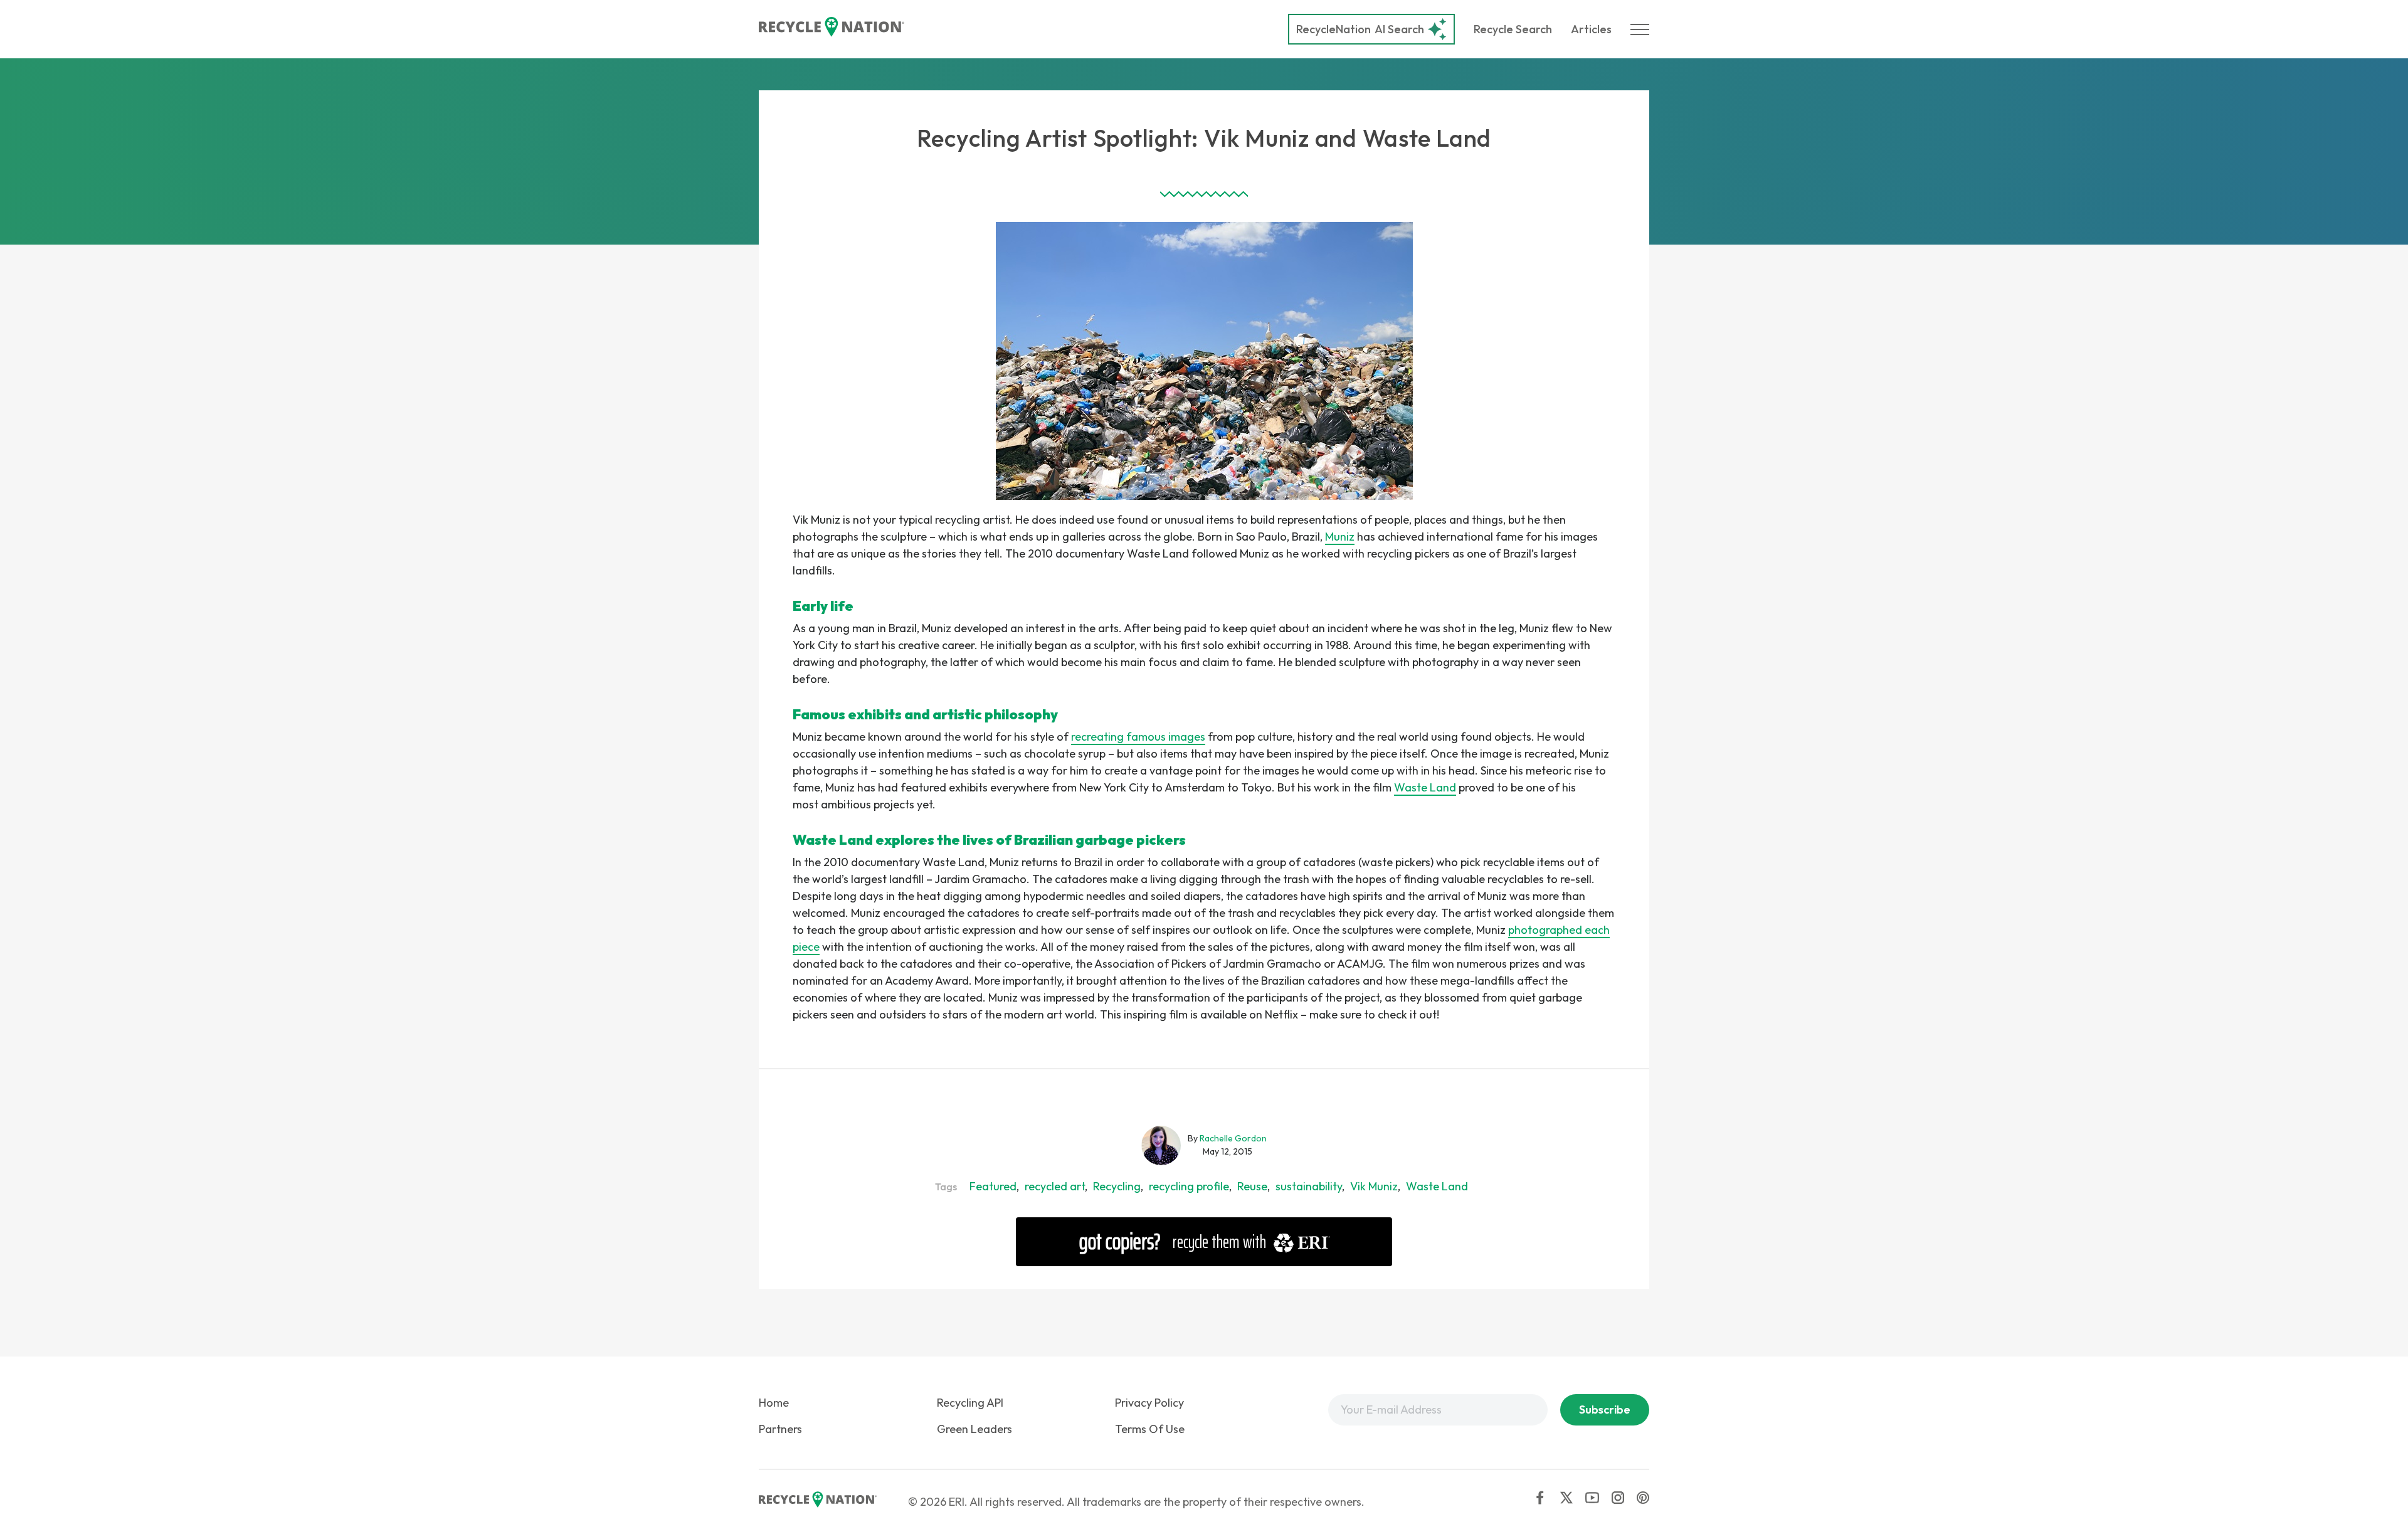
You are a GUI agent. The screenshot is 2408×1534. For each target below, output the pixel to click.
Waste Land (1425, 787)
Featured (993, 1186)
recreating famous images (1138, 737)
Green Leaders (974, 1429)
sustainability (1309, 1186)
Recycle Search (1513, 29)
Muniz (1340, 537)
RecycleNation (1333, 29)
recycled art (1055, 1186)
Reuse (1252, 1186)
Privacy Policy (1149, 1403)
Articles (1591, 29)
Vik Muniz (1374, 1186)
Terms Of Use (1150, 1429)
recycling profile (1189, 1186)
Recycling (1117, 1186)
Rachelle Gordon (1233, 1138)
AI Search (1360, 29)
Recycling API (970, 1403)
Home (774, 1403)
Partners (780, 1429)
